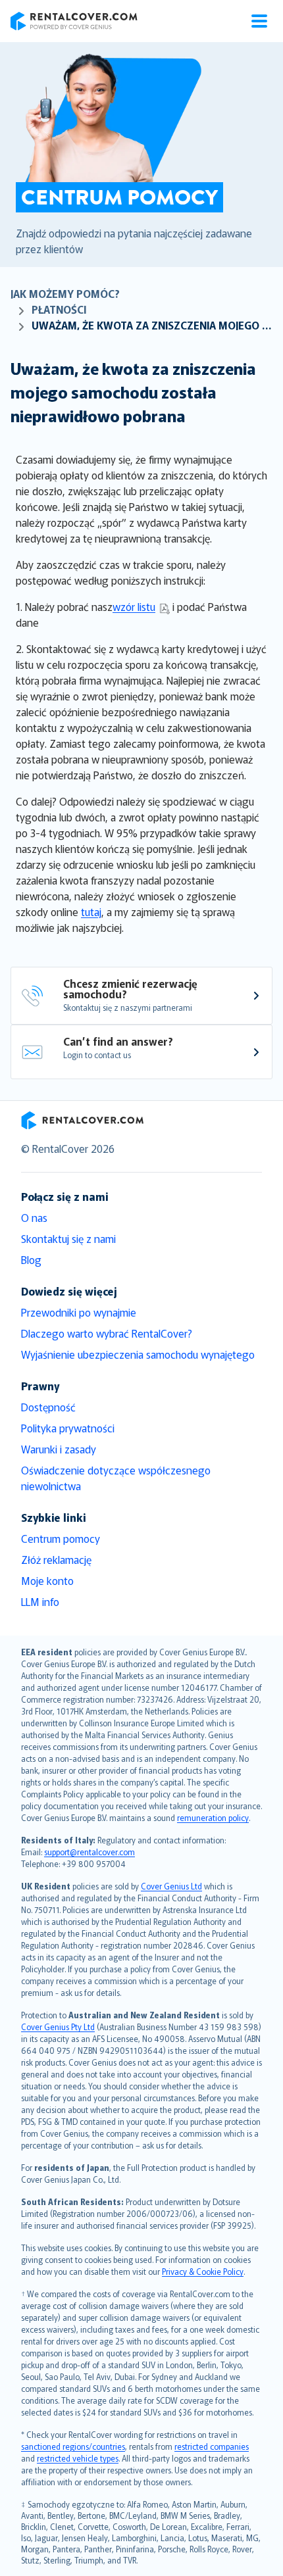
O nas (34, 1217)
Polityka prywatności (68, 1428)
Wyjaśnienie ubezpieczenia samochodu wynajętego (138, 1354)
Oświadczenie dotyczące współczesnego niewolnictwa (116, 1478)
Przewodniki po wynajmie (79, 1312)
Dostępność (48, 1407)
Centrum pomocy (61, 1538)
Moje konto (47, 1580)
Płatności (59, 309)
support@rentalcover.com (90, 1852)
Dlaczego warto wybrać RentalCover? (107, 1333)
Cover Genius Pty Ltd (58, 2027)
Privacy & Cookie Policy (203, 2271)
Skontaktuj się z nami (68, 1238)
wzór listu (134, 606)
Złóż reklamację (56, 1559)
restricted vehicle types (78, 2458)
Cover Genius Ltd (171, 1886)
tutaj (91, 911)
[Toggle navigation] (259, 21)
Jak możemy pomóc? (65, 293)
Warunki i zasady (59, 1449)
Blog (31, 1259)
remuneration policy (213, 1817)
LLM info (40, 1601)
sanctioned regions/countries (73, 2446)
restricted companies (212, 2446)
